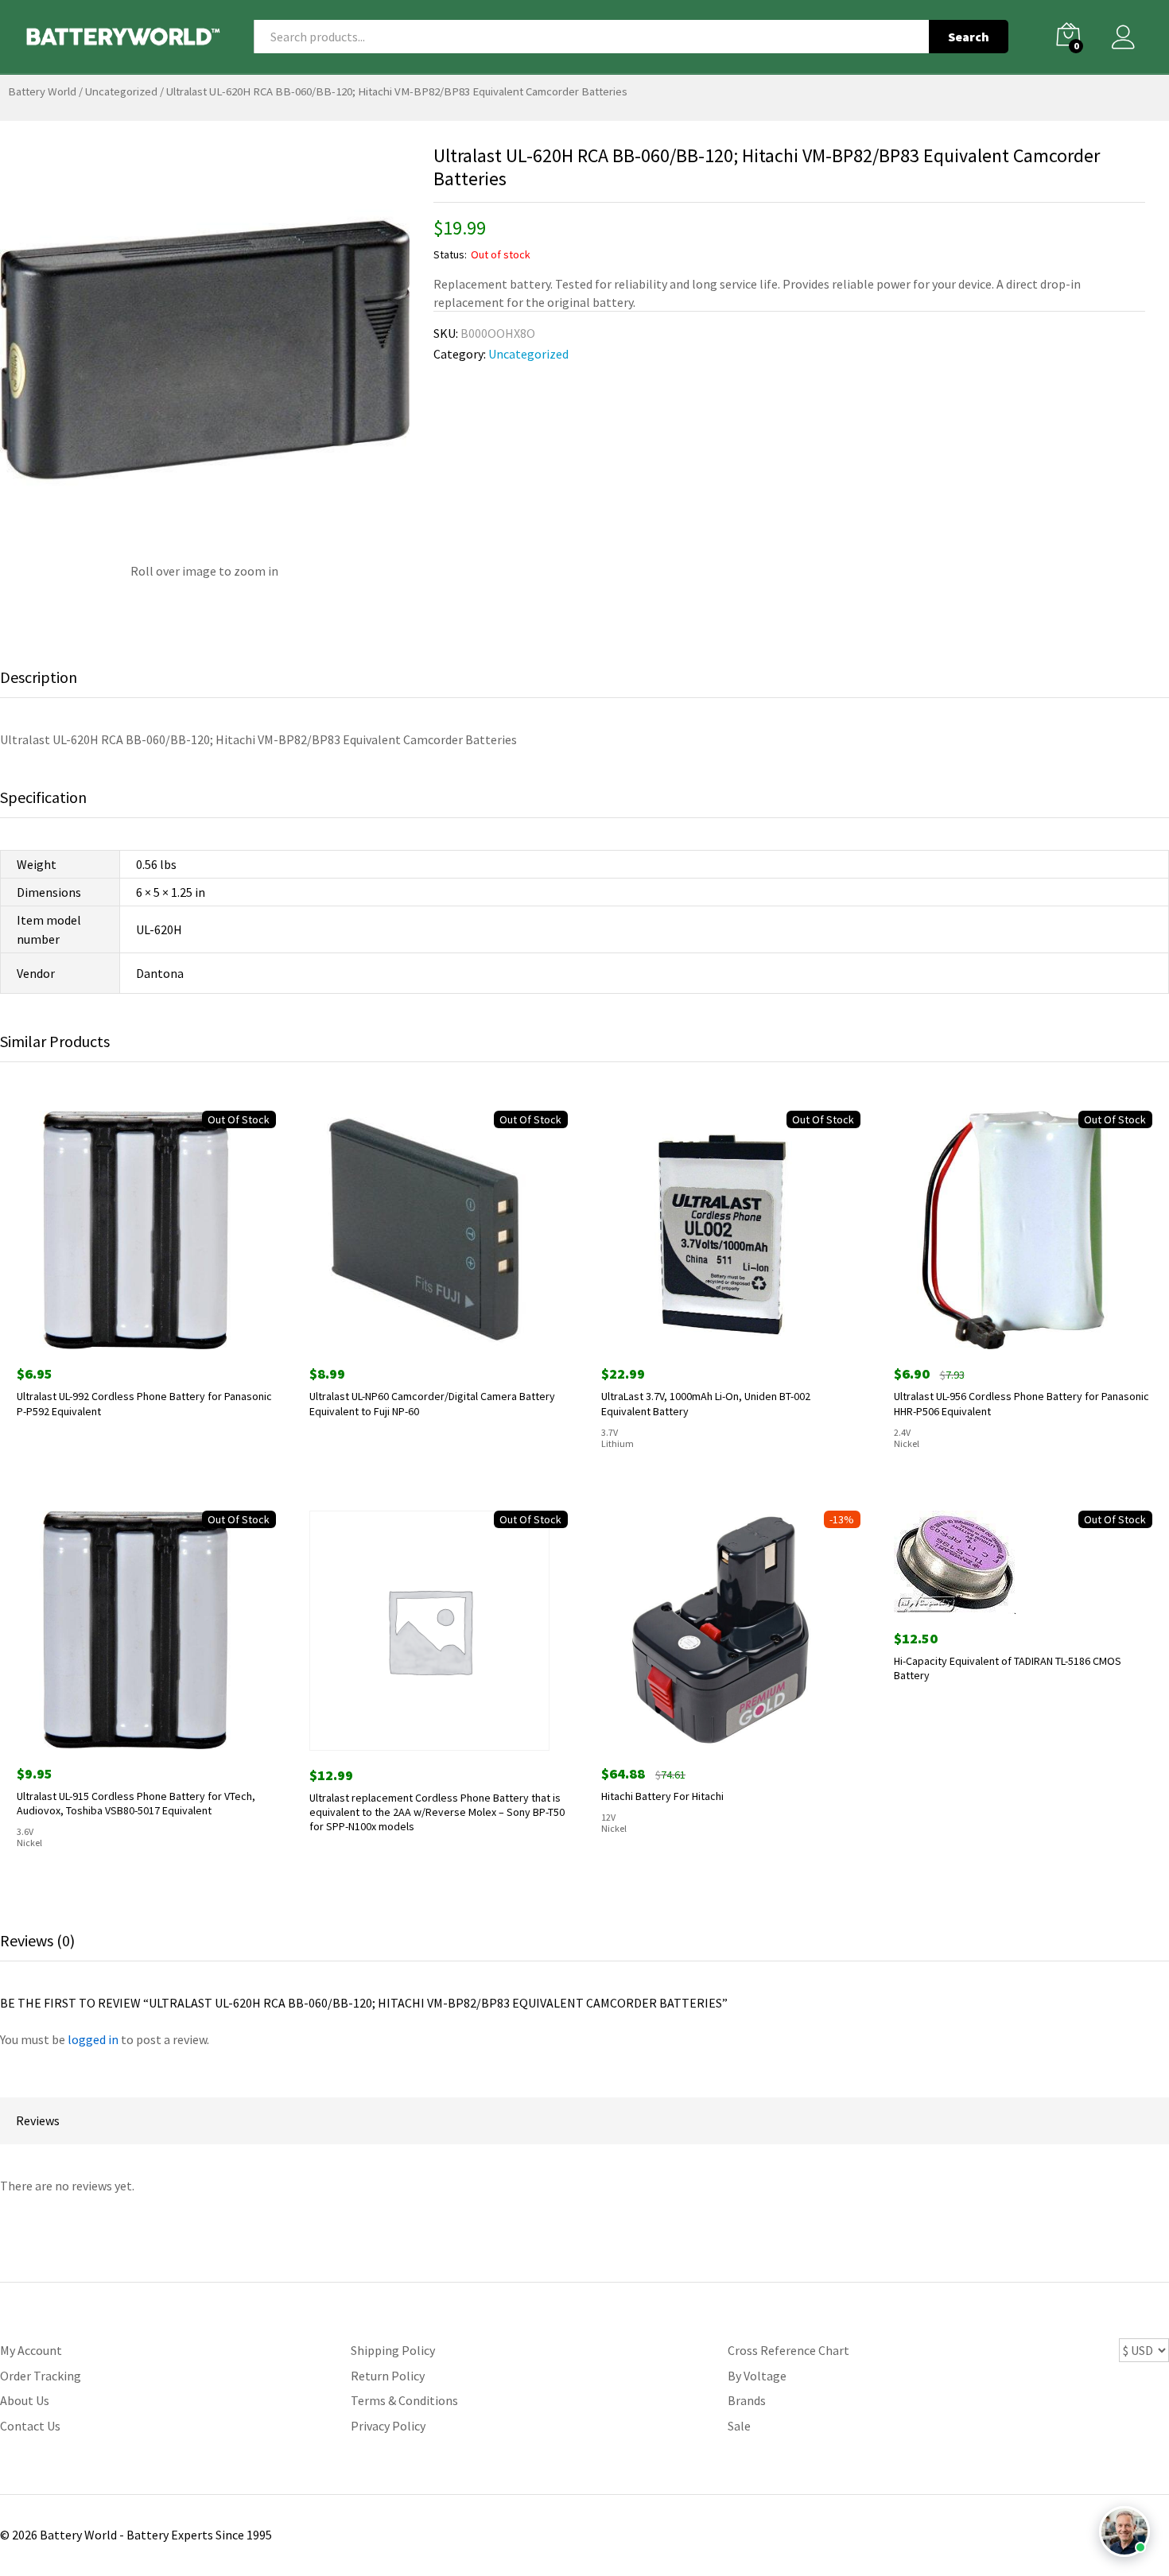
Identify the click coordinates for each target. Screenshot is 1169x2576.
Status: (450, 254)
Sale (739, 2426)
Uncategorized (121, 91)
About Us (25, 2400)
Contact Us (30, 2426)
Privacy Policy (388, 2426)
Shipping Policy (393, 2350)
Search (969, 37)
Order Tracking (41, 2376)
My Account (31, 2350)
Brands (747, 2400)
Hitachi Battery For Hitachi (662, 1796)
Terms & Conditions (404, 2400)
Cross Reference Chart (788, 2350)
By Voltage (757, 2376)
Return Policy (388, 2376)
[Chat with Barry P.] (1124, 2531)
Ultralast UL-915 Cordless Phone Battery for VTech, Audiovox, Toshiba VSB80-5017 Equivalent (136, 1803)
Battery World (42, 91)
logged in (93, 2039)
